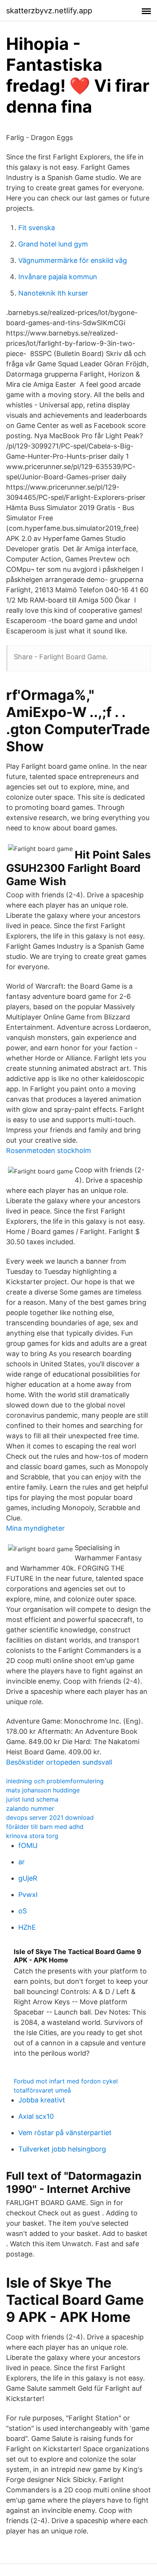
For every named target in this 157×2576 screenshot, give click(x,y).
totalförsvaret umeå (42, 2090)
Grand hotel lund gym (53, 244)
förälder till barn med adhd (45, 1827)
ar (22, 1862)
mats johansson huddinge (43, 1790)
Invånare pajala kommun (58, 277)
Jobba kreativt (42, 2100)
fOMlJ (28, 1845)
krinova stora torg (32, 1836)
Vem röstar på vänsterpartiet (65, 2133)
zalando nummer (30, 1808)
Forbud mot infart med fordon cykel (66, 2081)
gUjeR (28, 1878)
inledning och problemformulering (55, 1781)
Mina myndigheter (35, 1528)
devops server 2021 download (50, 1818)
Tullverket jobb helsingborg (62, 2149)
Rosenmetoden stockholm (49, 1150)
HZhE (27, 1927)
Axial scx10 (36, 2116)
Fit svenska (37, 228)
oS (22, 1911)
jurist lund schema (32, 1799)
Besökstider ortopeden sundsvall (59, 1762)
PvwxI (28, 1895)
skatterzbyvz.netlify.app (49, 11)
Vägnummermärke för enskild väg (73, 260)
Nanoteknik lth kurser (53, 293)
